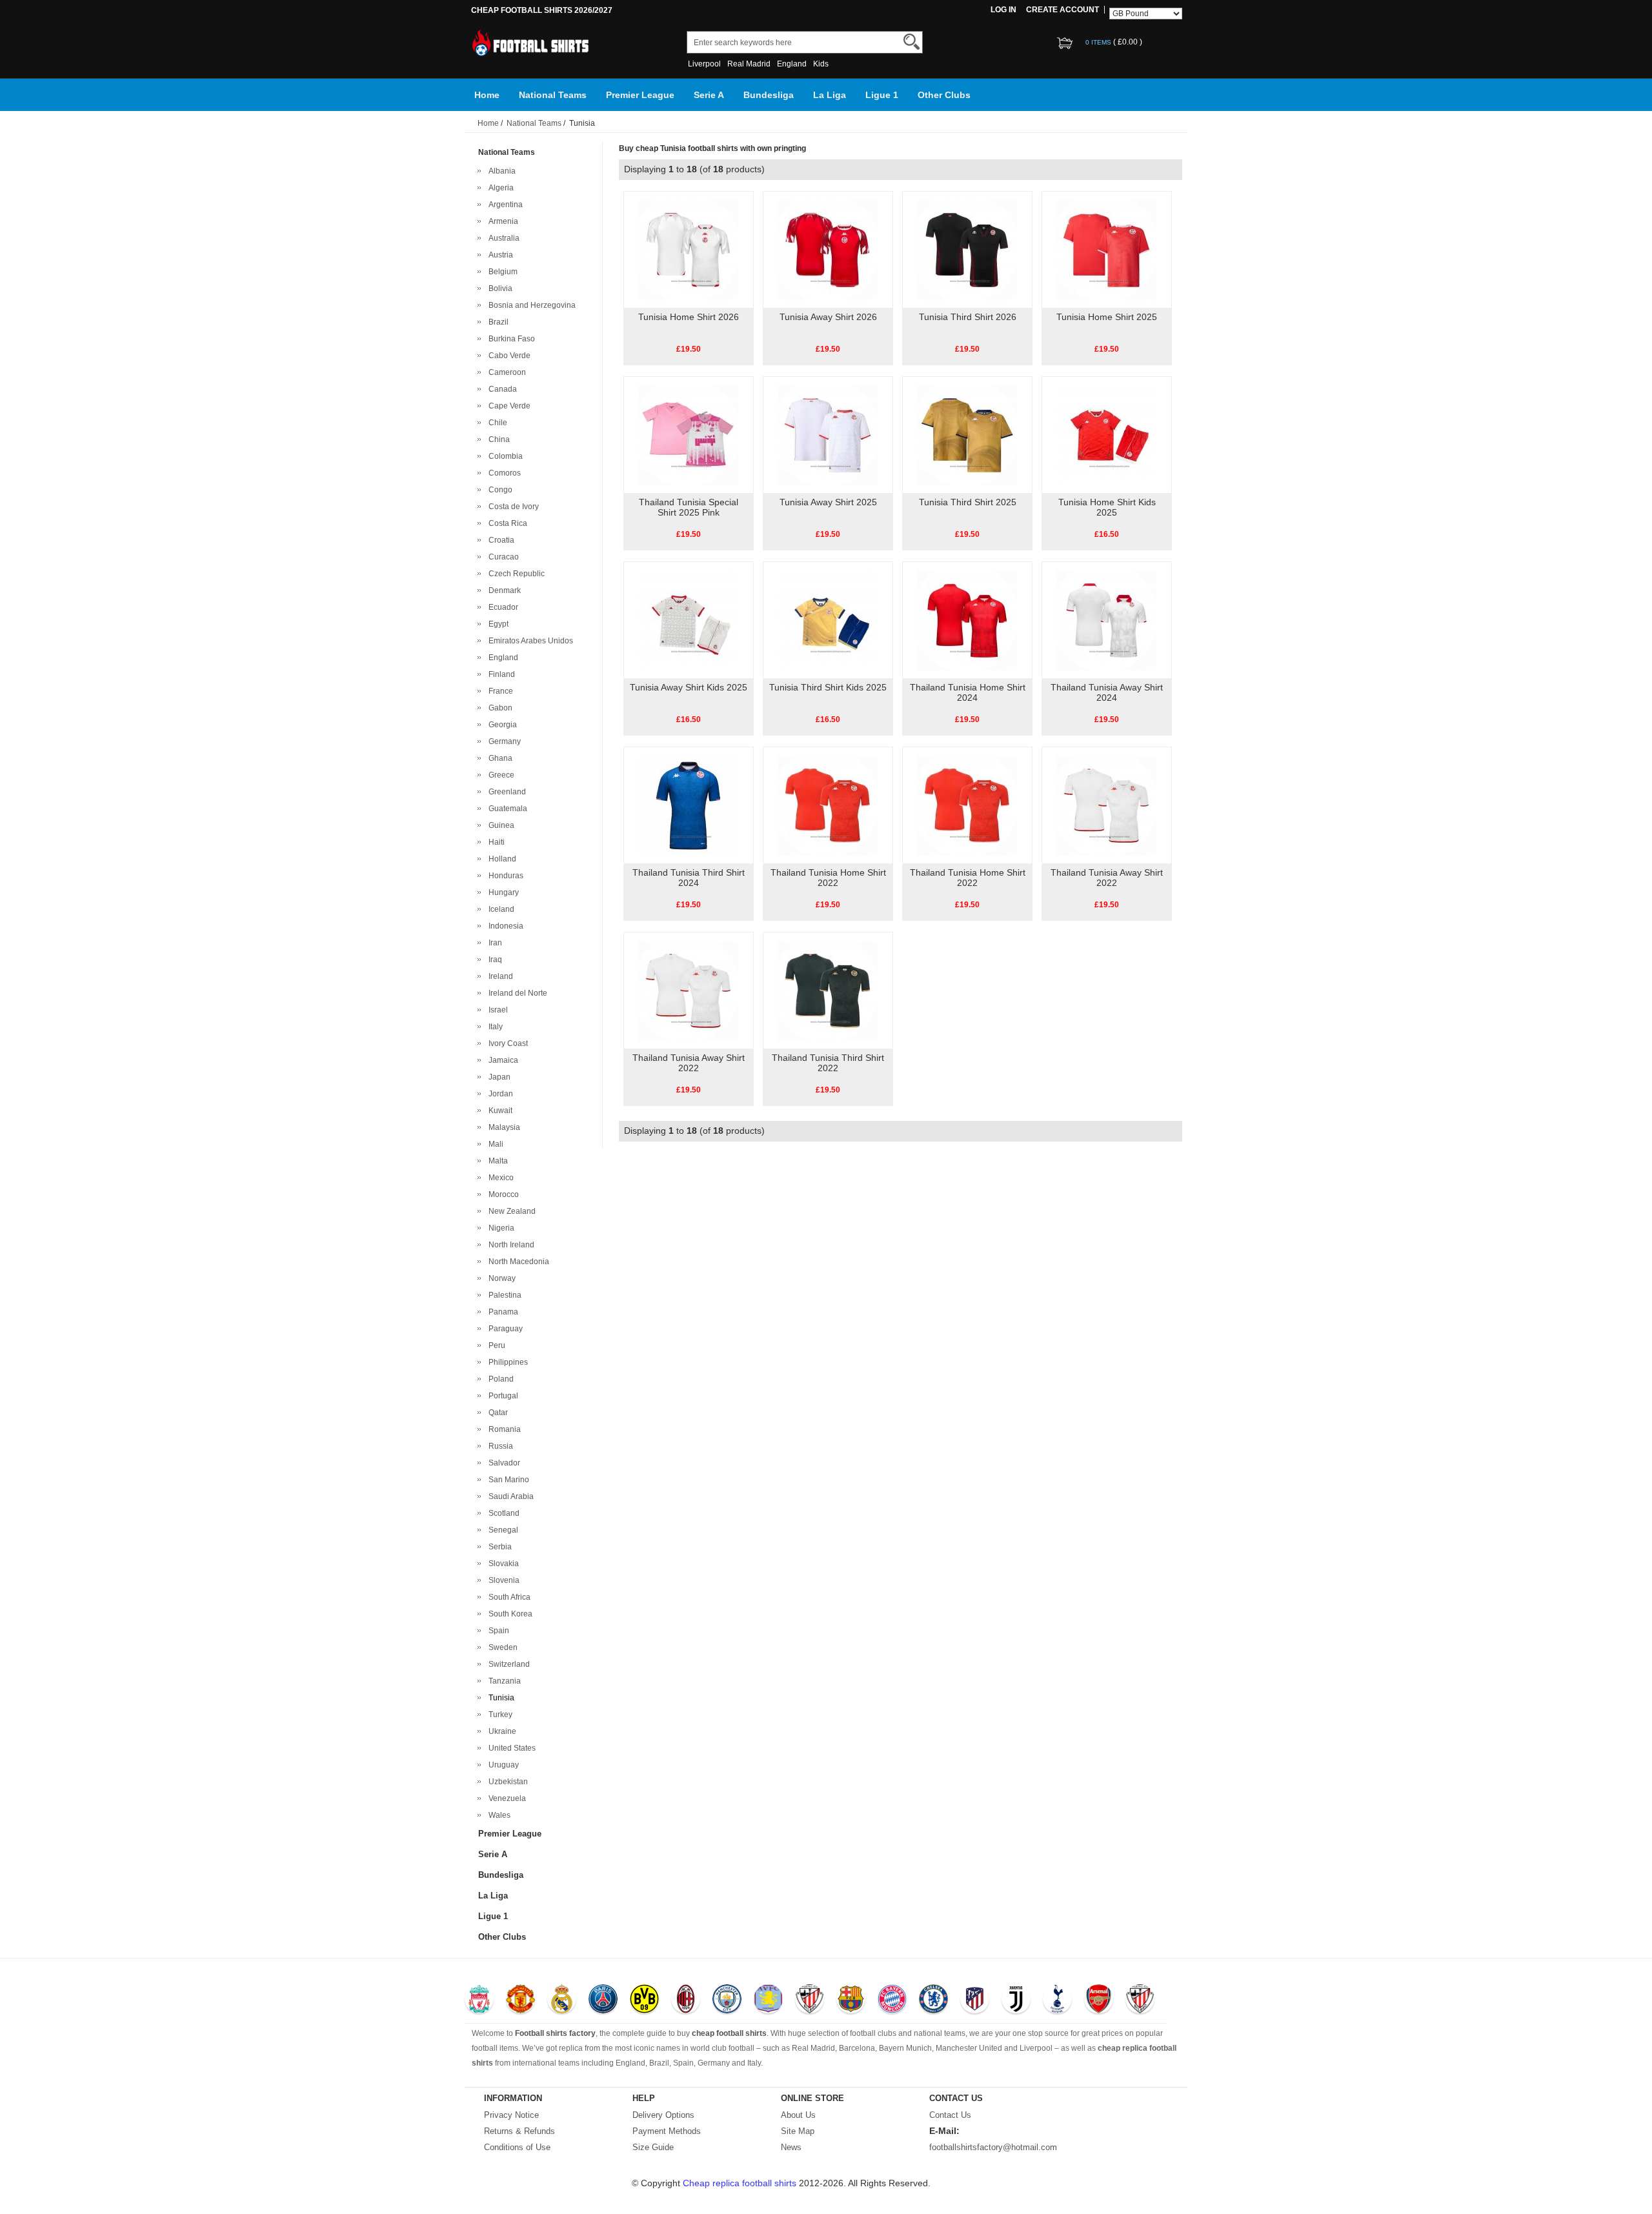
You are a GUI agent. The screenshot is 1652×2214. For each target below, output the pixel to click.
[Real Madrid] (562, 2000)
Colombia (504, 456)
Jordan (499, 1094)
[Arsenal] (1099, 2000)
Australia (502, 238)
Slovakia (502, 1564)
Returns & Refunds (519, 2131)
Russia (499, 1446)
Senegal (501, 1530)
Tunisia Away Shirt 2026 (828, 317)
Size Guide (653, 2147)
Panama (501, 1312)
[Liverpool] (479, 2000)
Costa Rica (506, 523)
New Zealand (510, 1211)
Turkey (499, 1715)
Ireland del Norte (516, 993)
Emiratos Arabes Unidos (529, 641)
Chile (496, 423)
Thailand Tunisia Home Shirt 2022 (828, 878)
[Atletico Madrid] (975, 2000)
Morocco (502, 1194)
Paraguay (504, 1329)
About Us (798, 2115)
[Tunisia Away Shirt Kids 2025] (688, 619)
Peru (495, 1345)
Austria (499, 255)
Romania (503, 1429)
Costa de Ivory (512, 507)
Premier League (640, 95)
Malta (496, 1161)
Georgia (501, 725)
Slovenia (502, 1580)
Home (487, 95)
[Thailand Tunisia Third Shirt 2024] (688, 805)
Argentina (504, 205)
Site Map (798, 2131)
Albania (500, 171)
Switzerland (507, 1664)
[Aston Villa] (768, 2000)
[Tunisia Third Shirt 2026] (967, 249)
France (499, 691)
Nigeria (499, 1228)
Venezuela (505, 1798)
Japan (498, 1077)
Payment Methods (667, 2131)
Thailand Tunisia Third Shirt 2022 (828, 1063)
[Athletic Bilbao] (810, 2000)
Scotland (502, 1513)
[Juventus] (1016, 2000)
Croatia (499, 540)
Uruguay (502, 1765)
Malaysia (502, 1127)
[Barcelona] (851, 2000)
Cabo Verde (508, 356)
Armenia (501, 221)
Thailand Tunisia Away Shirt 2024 (1107, 692)
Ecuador (501, 607)
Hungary (502, 892)
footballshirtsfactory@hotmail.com (993, 2147)
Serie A (709, 95)
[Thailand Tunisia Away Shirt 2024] (1106, 619)
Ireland (499, 976)
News (791, 2147)
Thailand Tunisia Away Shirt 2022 (1107, 878)
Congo (499, 490)
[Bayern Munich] (892, 2000)
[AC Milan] (686, 2000)
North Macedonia (517, 1262)
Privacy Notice (511, 2115)
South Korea (509, 1614)
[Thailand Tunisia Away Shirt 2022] (1106, 805)
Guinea (499, 825)
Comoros (503, 473)
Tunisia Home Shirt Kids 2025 (1107, 507)
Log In (1003, 10)
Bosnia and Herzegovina (530, 305)
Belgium (501, 272)
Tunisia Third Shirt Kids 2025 (828, 687)
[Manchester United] (520, 2000)
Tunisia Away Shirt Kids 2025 (689, 687)
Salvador (502, 1463)
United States (510, 1748)
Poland (499, 1379)
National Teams (553, 95)
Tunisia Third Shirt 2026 (968, 317)
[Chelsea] (933, 2000)
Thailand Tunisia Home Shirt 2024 (968, 692)
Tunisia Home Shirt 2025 (1107, 317)
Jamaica (501, 1060)
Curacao (502, 557)
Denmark (503, 590)
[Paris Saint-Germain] (603, 2000)
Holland (500, 859)
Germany (503, 741)
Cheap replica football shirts (740, 2183)
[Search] (912, 42)
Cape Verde (508, 406)
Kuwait (499, 1111)
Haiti (495, 842)
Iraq (493, 960)
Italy (494, 1027)
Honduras (504, 876)
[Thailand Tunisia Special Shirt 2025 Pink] (688, 434)
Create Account (1063, 10)
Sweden (501, 1647)
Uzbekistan (506, 1782)
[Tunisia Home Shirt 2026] (688, 249)
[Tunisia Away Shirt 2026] (828, 249)
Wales (498, 1815)
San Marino (507, 1480)
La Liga (830, 95)
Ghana (499, 758)
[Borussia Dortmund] (644, 2000)
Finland (500, 674)
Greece (499, 775)
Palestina (503, 1295)
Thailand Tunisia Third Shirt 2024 (689, 878)
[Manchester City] (727, 2000)
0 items (1099, 42)
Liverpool (704, 64)
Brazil (497, 322)
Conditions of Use (517, 2147)
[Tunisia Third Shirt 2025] (967, 434)
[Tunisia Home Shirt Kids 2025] (1106, 434)
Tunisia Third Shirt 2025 (968, 502)
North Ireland (509, 1245)
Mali (494, 1144)
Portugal (501, 1396)
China (497, 439)
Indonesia (504, 926)
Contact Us (950, 2115)
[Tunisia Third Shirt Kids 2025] (828, 619)
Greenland (505, 792)
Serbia (498, 1547)
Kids (821, 64)
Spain (497, 1631)
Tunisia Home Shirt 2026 (689, 317)
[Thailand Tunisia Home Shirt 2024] (967, 619)
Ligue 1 (882, 95)
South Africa (508, 1597)
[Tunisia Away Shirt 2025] (828, 434)
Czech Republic (515, 574)
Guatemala (506, 809)
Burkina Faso (510, 339)
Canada (501, 389)
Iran (493, 943)
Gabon (499, 708)
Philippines (506, 1362)
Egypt (497, 624)
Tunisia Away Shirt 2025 (828, 502)
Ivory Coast (506, 1043)
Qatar (496, 1413)
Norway (500, 1278)
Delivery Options (663, 2115)
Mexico (499, 1178)
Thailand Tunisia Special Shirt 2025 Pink (689, 507)
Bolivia (499, 288)
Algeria (499, 188)
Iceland (499, 909)
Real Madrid (749, 64)
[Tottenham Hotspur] (1057, 2000)
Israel (496, 1010)
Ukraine (500, 1731)
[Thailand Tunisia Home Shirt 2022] (828, 805)
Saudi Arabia (509, 1496)
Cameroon (505, 372)
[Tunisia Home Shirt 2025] (1106, 249)
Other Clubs (944, 95)
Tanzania (503, 1681)
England (792, 64)
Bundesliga (769, 95)
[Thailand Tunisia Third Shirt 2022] (828, 990)
